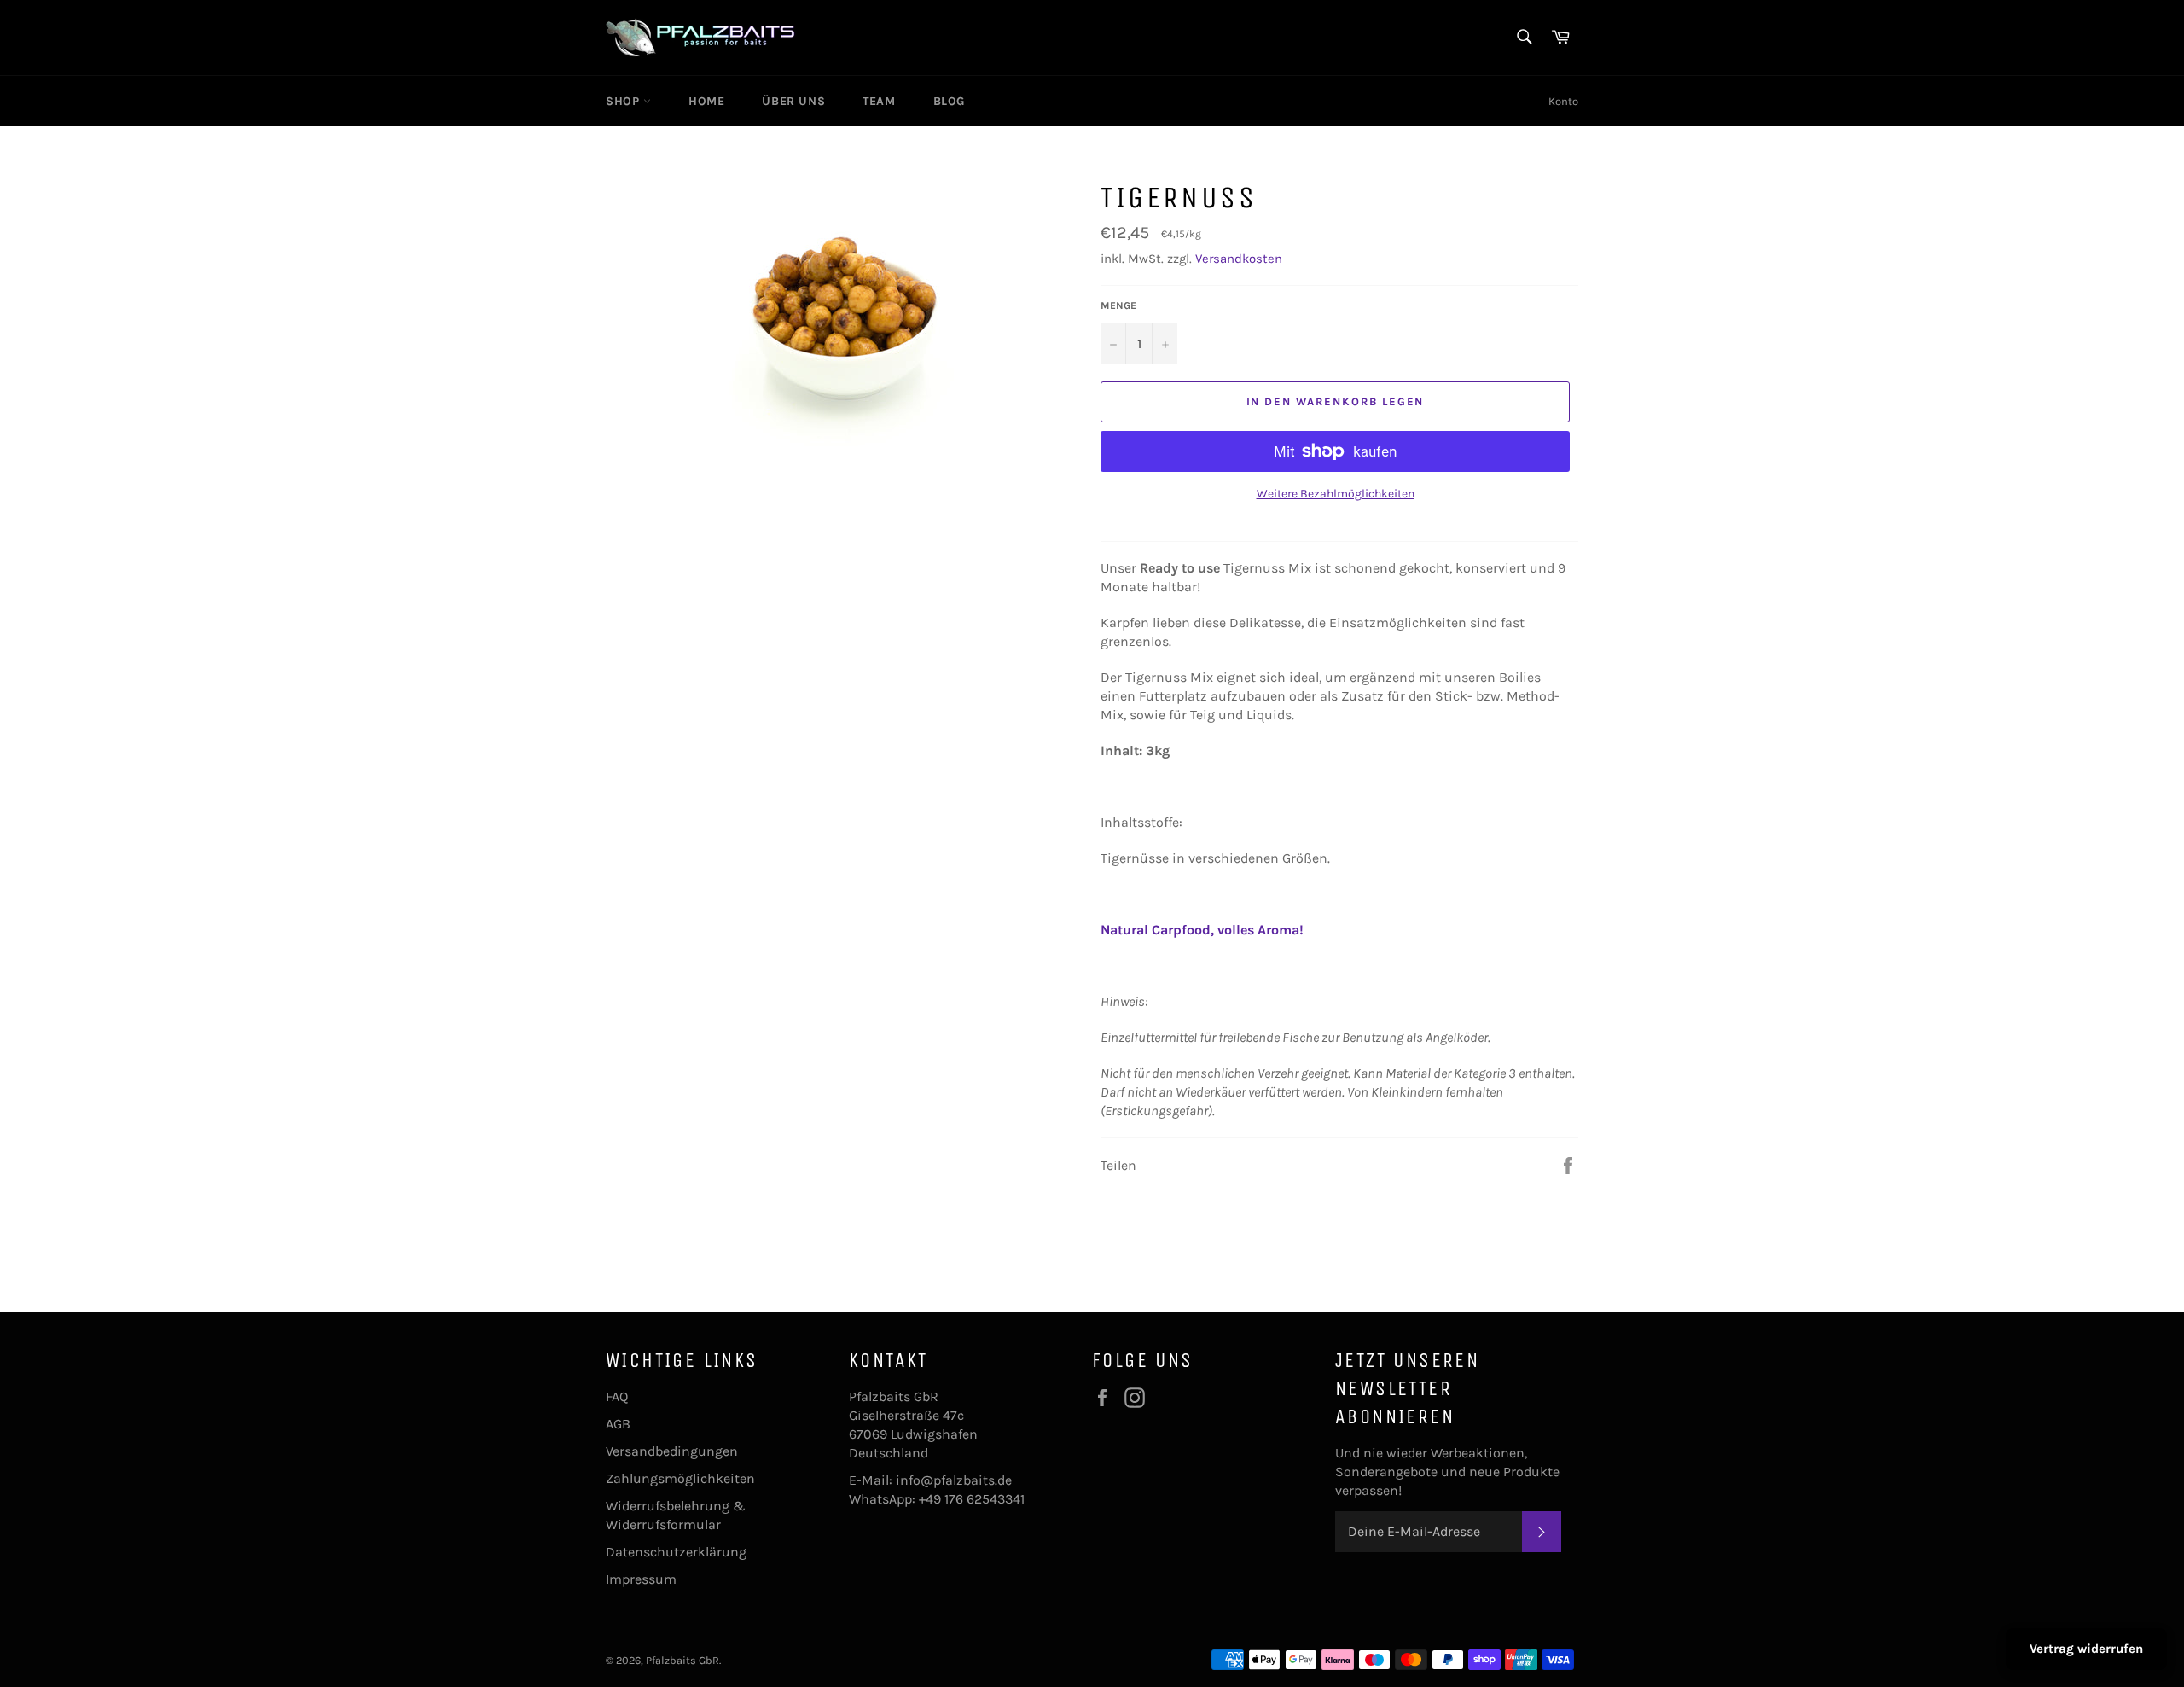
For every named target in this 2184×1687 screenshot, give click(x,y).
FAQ (617, 1396)
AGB (618, 1424)
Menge (1118, 305)
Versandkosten (1239, 259)
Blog (949, 101)
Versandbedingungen (672, 1451)
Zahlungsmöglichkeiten (680, 1478)
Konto (1563, 101)
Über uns (793, 101)
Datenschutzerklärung (676, 1552)
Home (706, 101)
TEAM (879, 101)
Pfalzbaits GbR (682, 1660)
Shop (624, 101)
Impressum (641, 1579)
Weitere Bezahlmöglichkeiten (1336, 494)
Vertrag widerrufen (2086, 1649)
